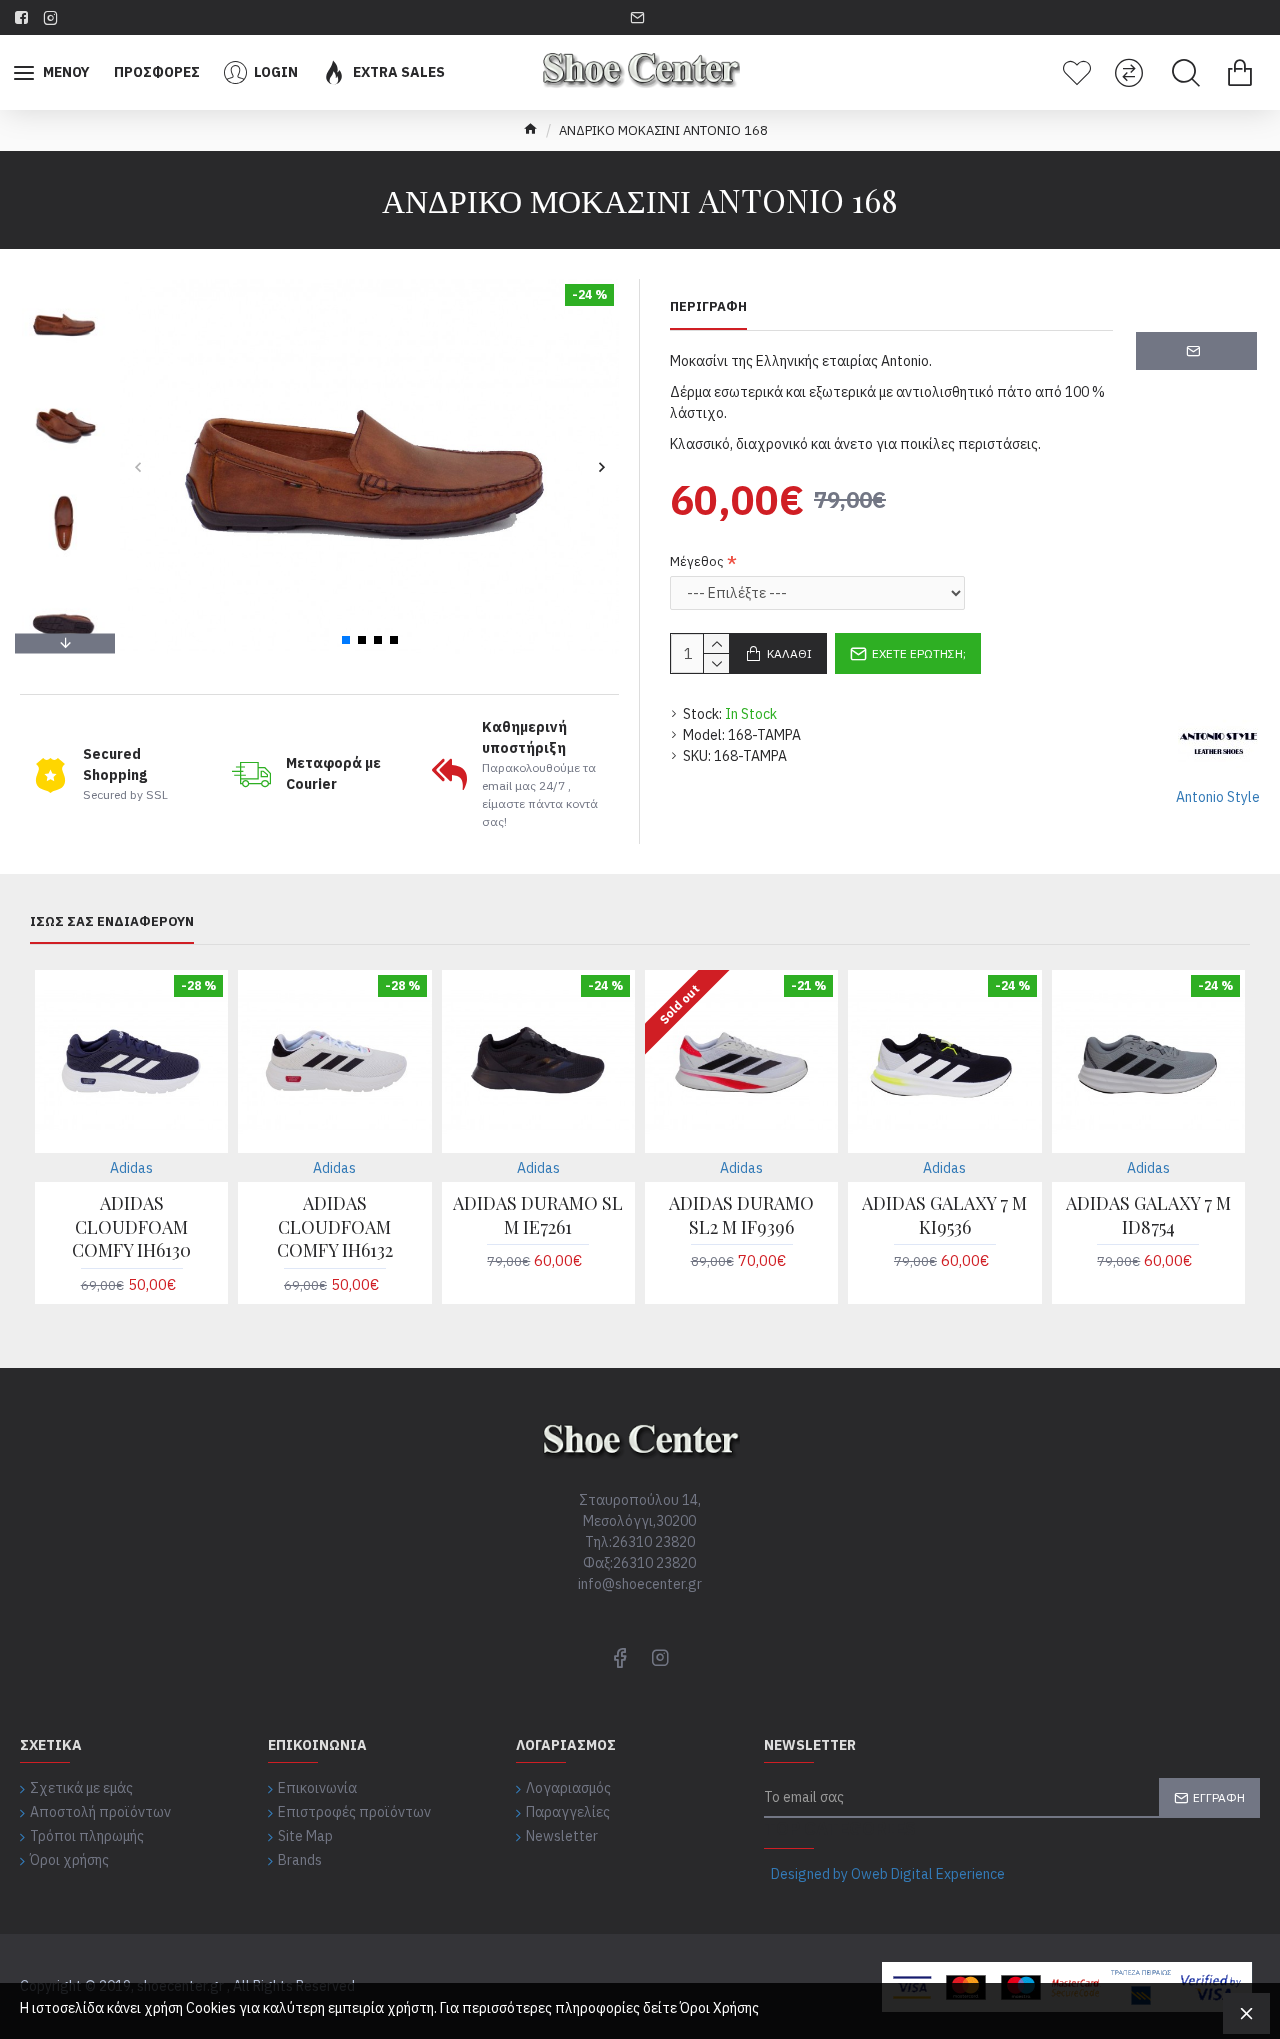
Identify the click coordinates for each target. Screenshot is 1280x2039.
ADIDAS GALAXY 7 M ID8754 (1148, 1215)
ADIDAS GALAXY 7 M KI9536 (944, 1215)
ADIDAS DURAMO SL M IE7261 (538, 1215)
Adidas (131, 1168)
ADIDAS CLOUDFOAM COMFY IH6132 (335, 1227)
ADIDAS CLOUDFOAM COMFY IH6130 (131, 1227)
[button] (137, 466)
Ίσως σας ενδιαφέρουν (112, 922)
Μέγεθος (697, 561)
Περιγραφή (708, 307)
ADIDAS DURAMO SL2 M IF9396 (741, 1215)
